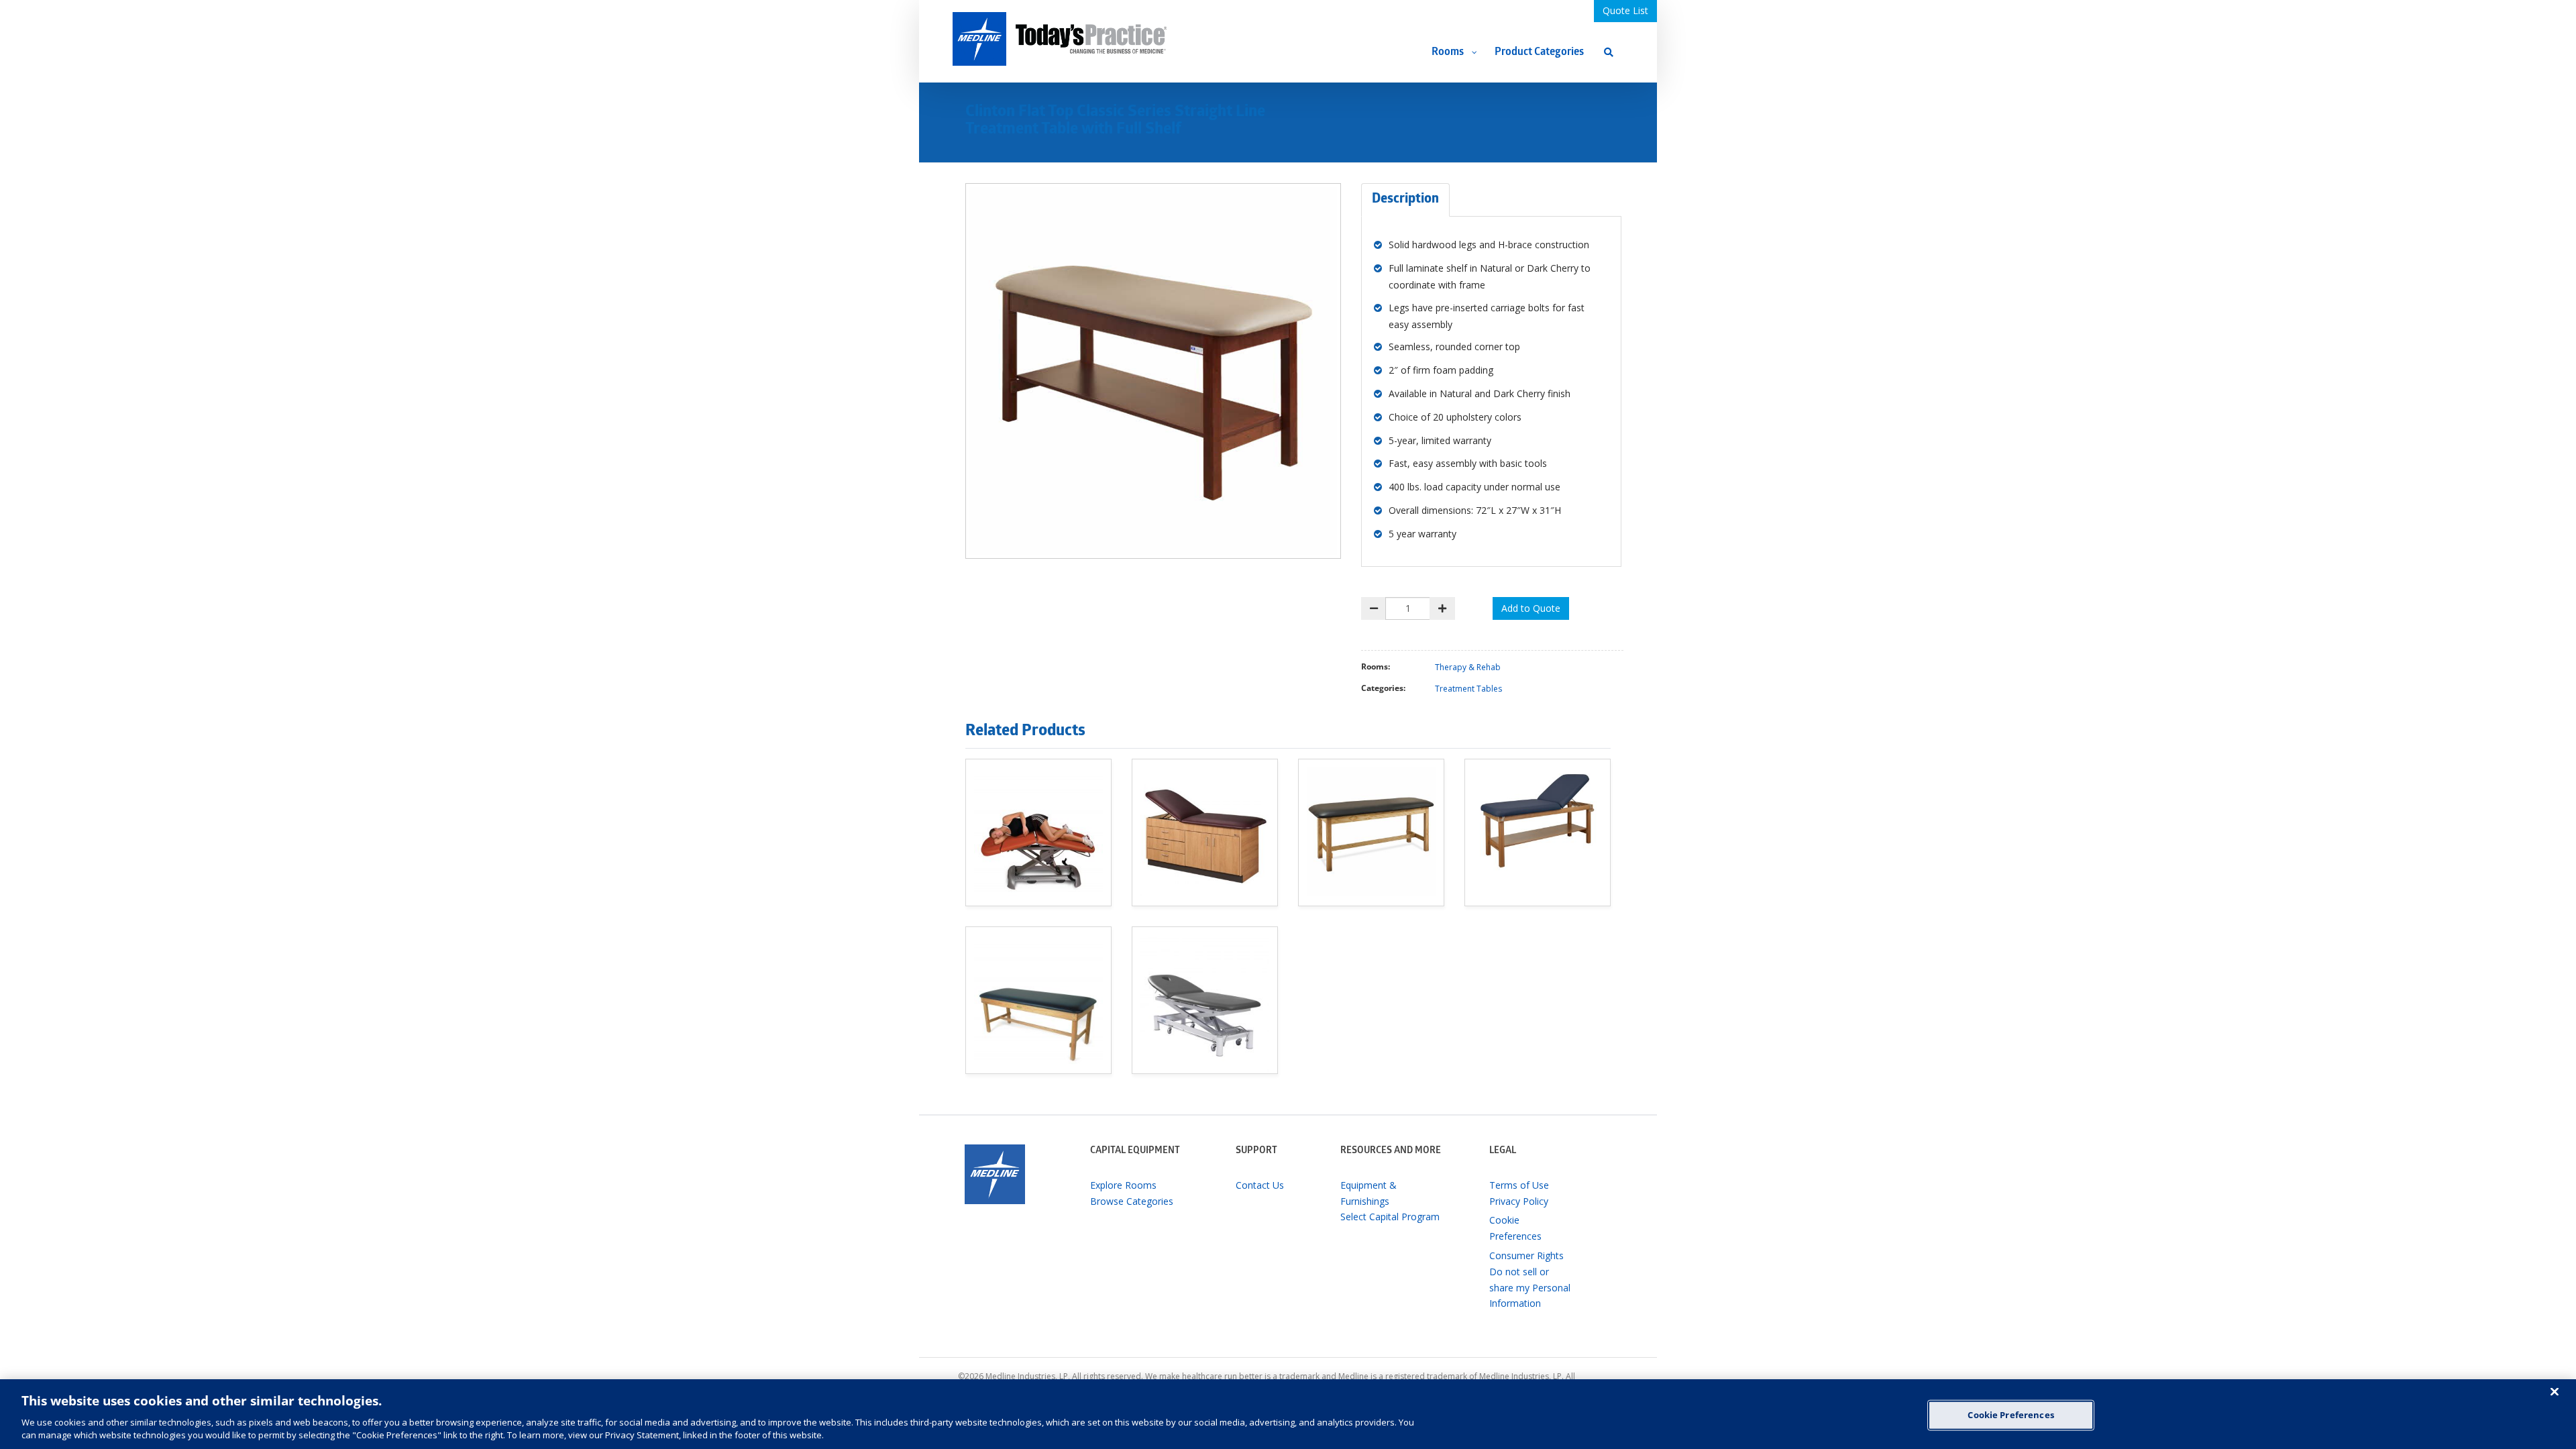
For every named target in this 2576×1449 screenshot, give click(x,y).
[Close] (2555, 1391)
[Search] (1609, 52)
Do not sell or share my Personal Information (1530, 1288)
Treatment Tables (1468, 689)
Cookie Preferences (2010, 1415)
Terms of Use (1519, 1185)
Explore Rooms (1123, 1185)
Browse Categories (1132, 1201)
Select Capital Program (1390, 1217)
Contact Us (1260, 1185)
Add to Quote (1531, 608)
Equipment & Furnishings (1368, 1193)
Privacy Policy (1519, 1201)
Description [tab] (1405, 200)
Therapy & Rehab (1468, 667)
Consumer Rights (1526, 1255)
